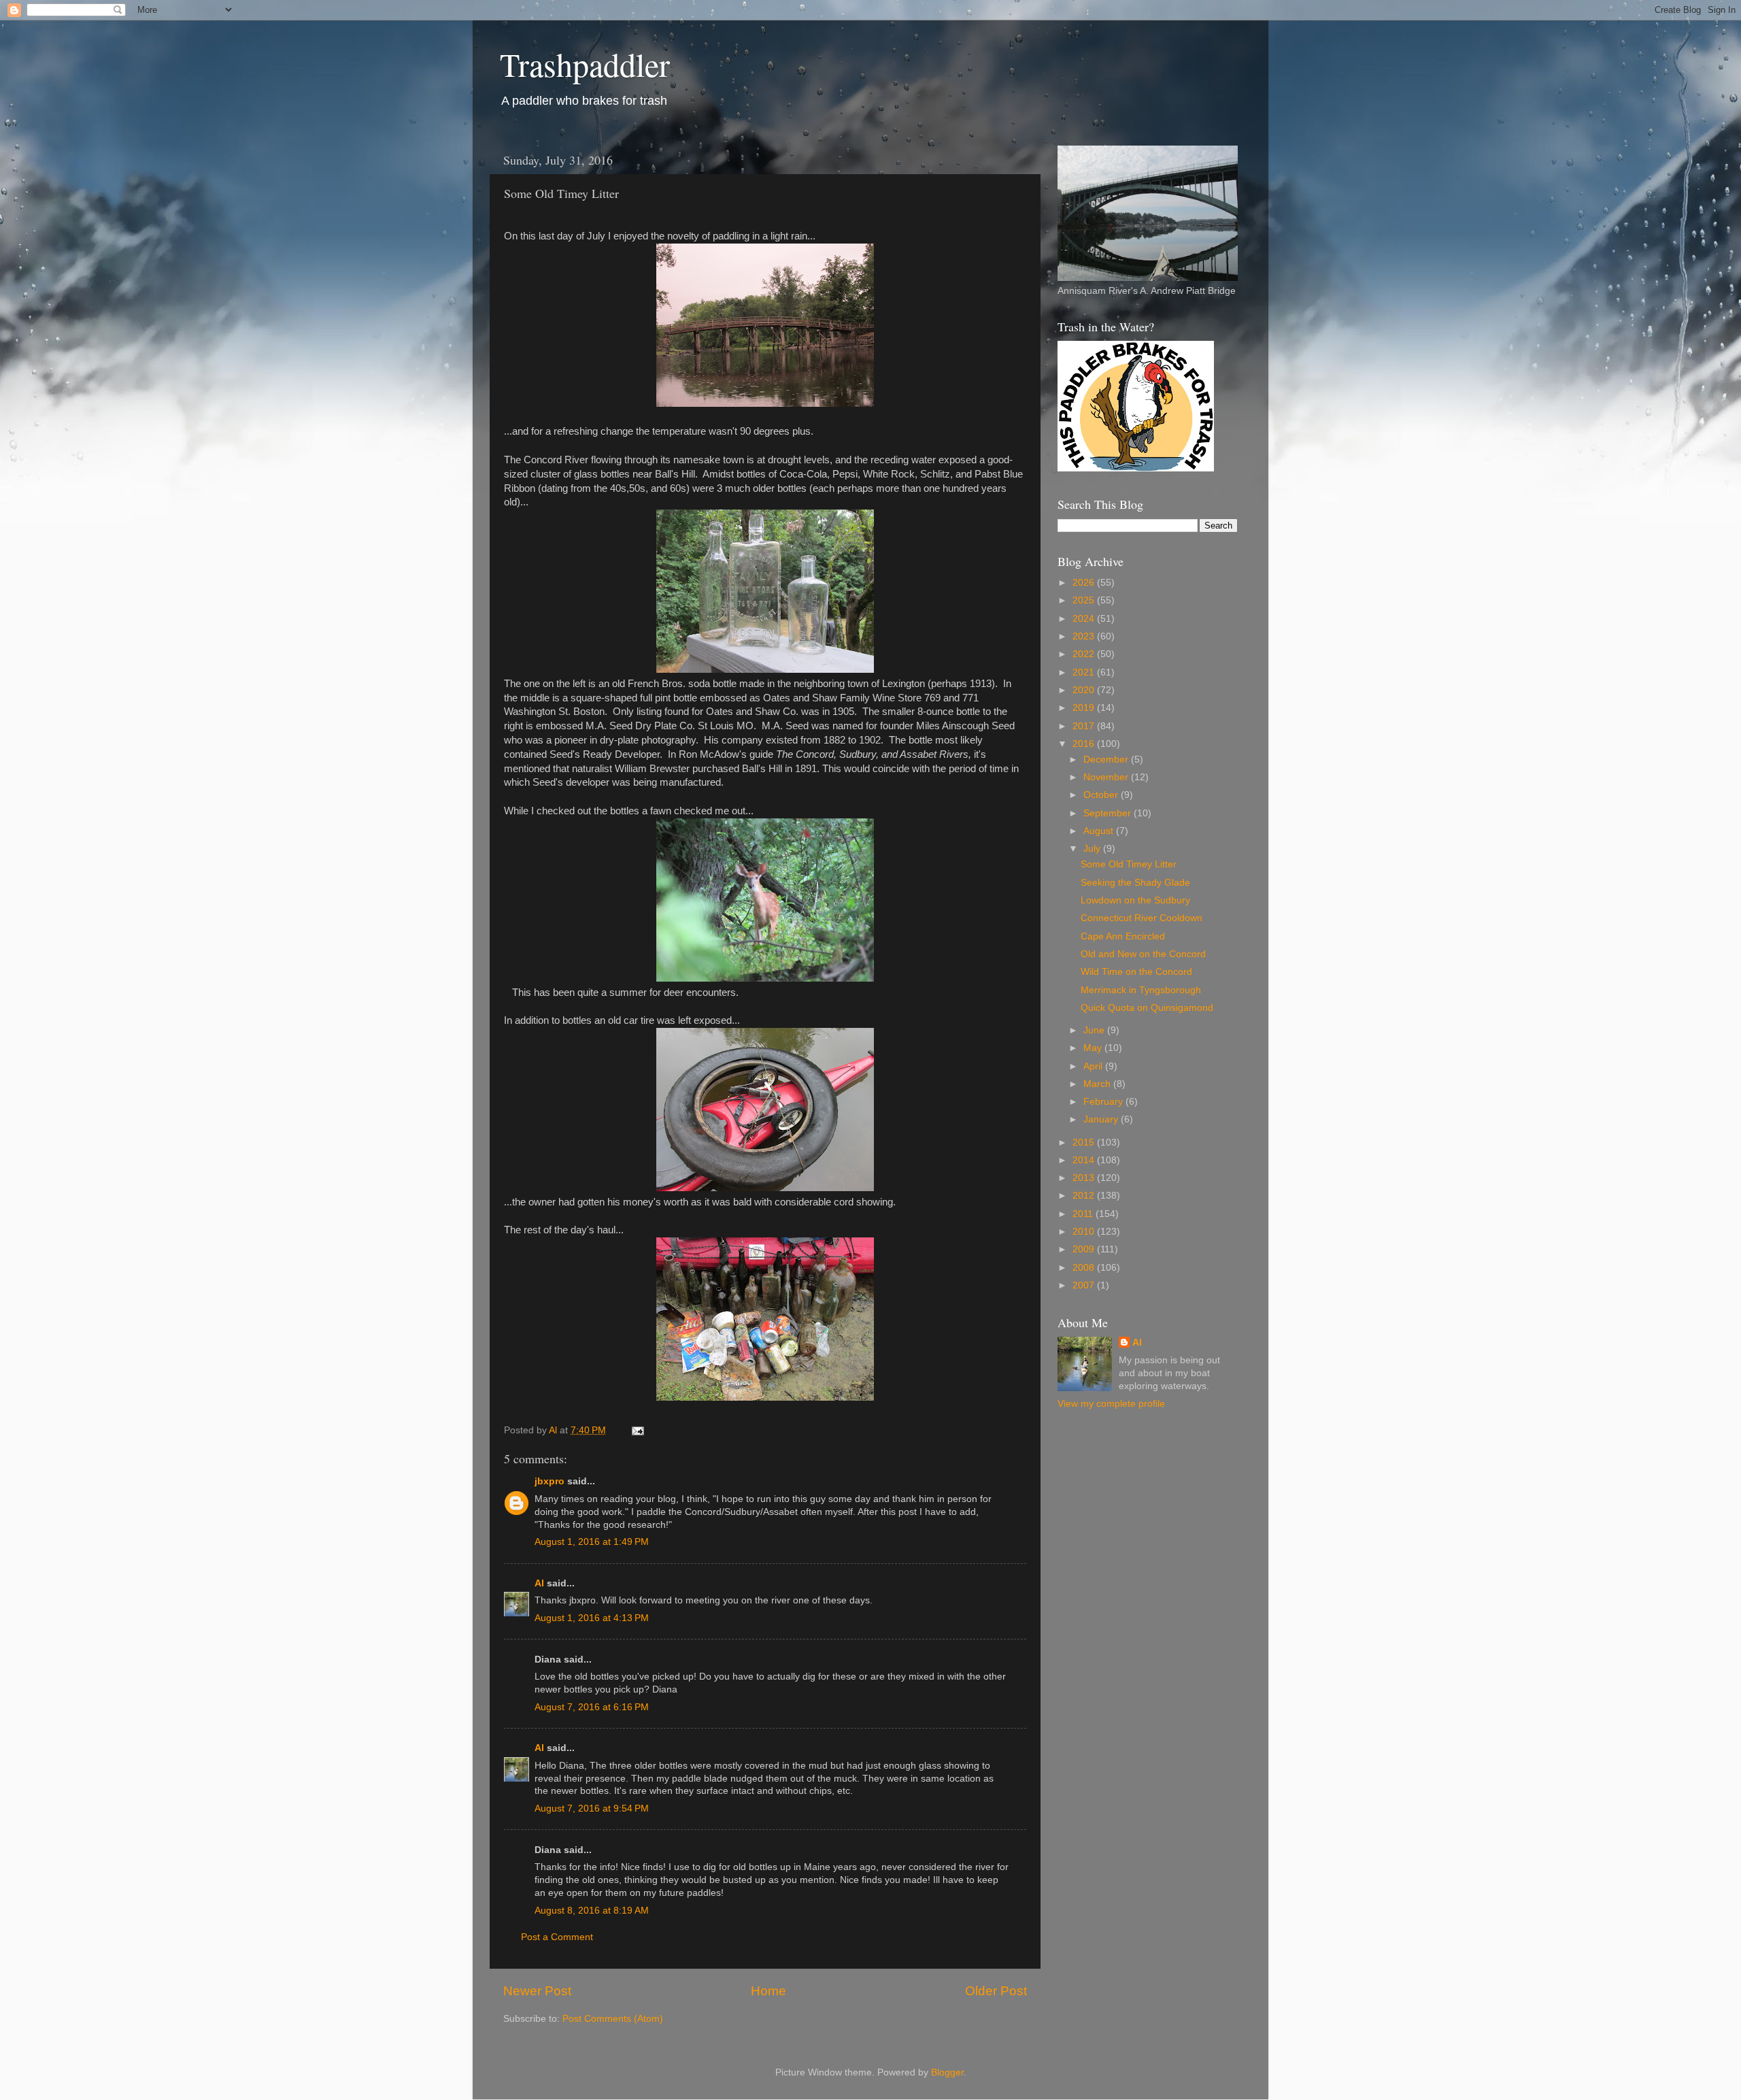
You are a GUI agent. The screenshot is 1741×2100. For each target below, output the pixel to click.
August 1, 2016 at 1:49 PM (592, 1542)
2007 (1085, 1285)
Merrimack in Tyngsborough (1141, 990)
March (1098, 1084)
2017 (1085, 726)
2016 (1085, 744)
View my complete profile (1111, 1404)
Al (539, 1583)
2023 (1085, 636)
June (1095, 1030)
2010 (1085, 1232)
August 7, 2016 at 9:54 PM (592, 1809)
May (1094, 1048)
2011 (1084, 1214)
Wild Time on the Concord (1136, 972)
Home (768, 1991)
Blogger (947, 2072)
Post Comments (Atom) (613, 2019)
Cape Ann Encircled (1123, 936)
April (1094, 1066)
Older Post (996, 1991)
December (1107, 760)
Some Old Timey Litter (1129, 864)
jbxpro (550, 1481)
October (1102, 795)
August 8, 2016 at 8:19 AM (592, 1911)
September (1109, 813)
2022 (1085, 654)
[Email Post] (637, 1430)
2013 (1085, 1178)
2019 (1085, 708)
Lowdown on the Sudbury (1135, 900)
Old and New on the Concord (1143, 954)
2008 (1085, 1268)
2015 (1085, 1143)
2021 (1085, 672)
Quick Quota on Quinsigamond (1147, 1008)
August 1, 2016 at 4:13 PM (592, 1618)
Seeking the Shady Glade (1135, 883)
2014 (1085, 1160)
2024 (1085, 619)
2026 (1085, 583)
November (1107, 777)
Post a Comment (557, 1937)
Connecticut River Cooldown (1142, 918)
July (1093, 849)
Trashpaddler (585, 64)
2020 (1085, 690)
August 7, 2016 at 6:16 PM (592, 1707)
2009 (1085, 1249)
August (1100, 831)
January (1102, 1119)
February (1104, 1102)
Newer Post (537, 1991)
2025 (1085, 600)
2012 (1085, 1196)
